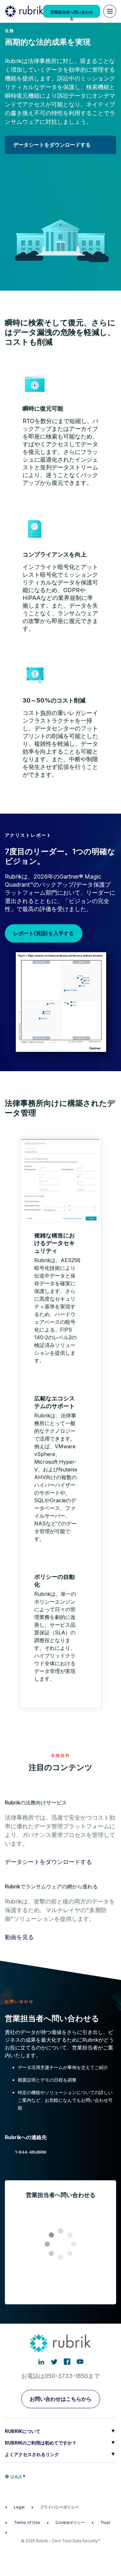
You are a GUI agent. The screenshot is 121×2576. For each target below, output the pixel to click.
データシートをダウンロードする (52, 145)
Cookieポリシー (70, 2522)
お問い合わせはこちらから (61, 2399)
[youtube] (80, 2362)
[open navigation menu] (110, 11)
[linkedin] (41, 2362)
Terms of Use (27, 2522)
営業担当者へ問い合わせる (72, 14)
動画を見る (19, 1937)
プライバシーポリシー (59, 2507)
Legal (19, 2507)
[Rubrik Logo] (24, 11)
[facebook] (67, 2362)
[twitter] (54, 2362)
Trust (105, 2522)
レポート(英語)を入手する (44, 933)
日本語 (16, 2477)
